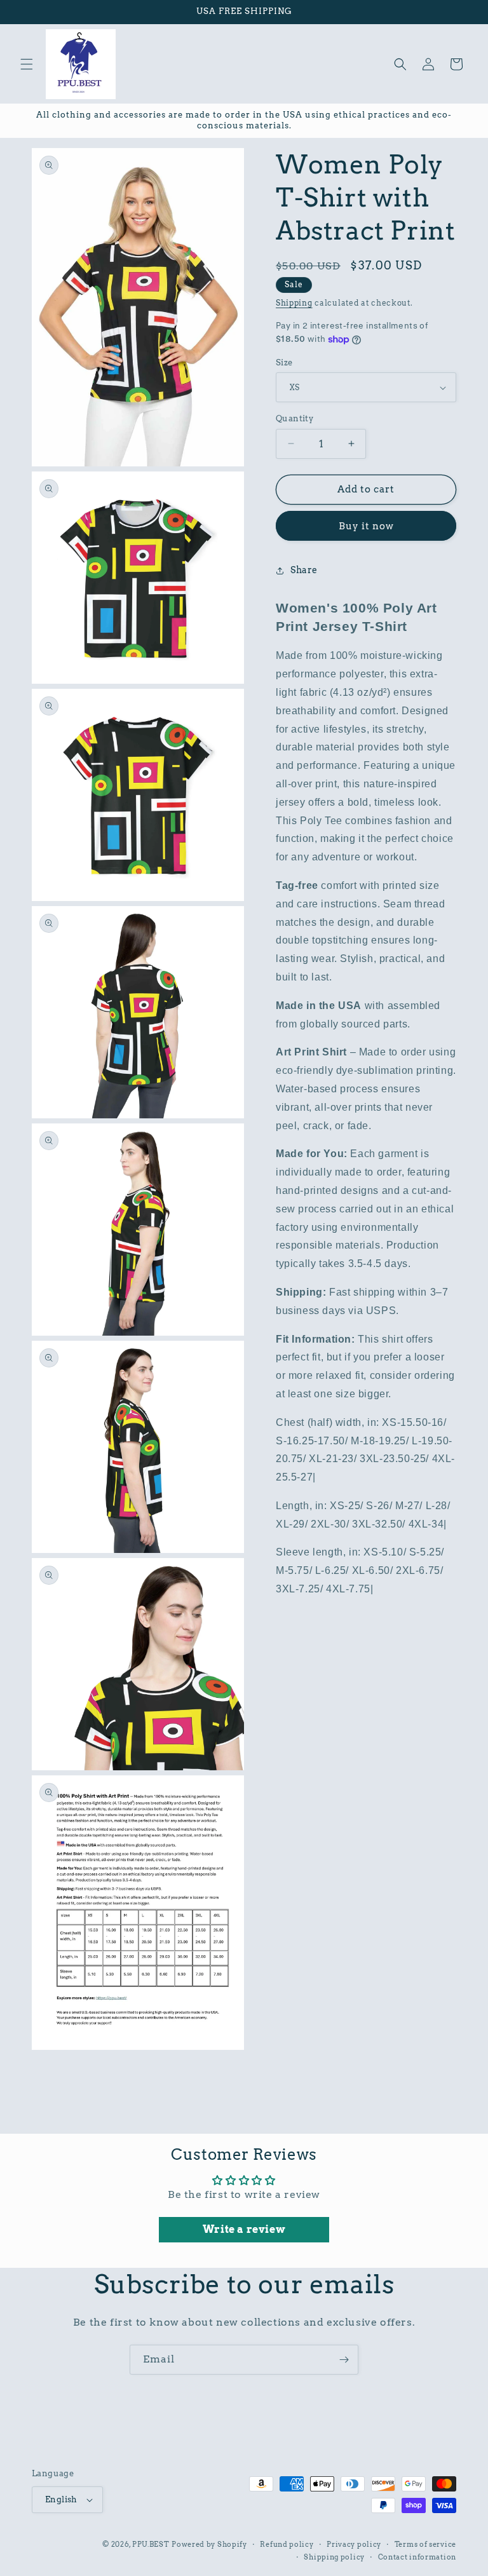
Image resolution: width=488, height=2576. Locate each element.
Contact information (417, 2557)
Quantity (295, 418)
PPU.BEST (151, 2544)
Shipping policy (334, 2557)
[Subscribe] (344, 2360)
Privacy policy (354, 2544)
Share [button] (304, 570)
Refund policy (287, 2544)
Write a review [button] (244, 2229)
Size (284, 363)
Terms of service (425, 2544)
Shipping (294, 303)
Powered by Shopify (209, 2544)
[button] (27, 64)
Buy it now (366, 526)
